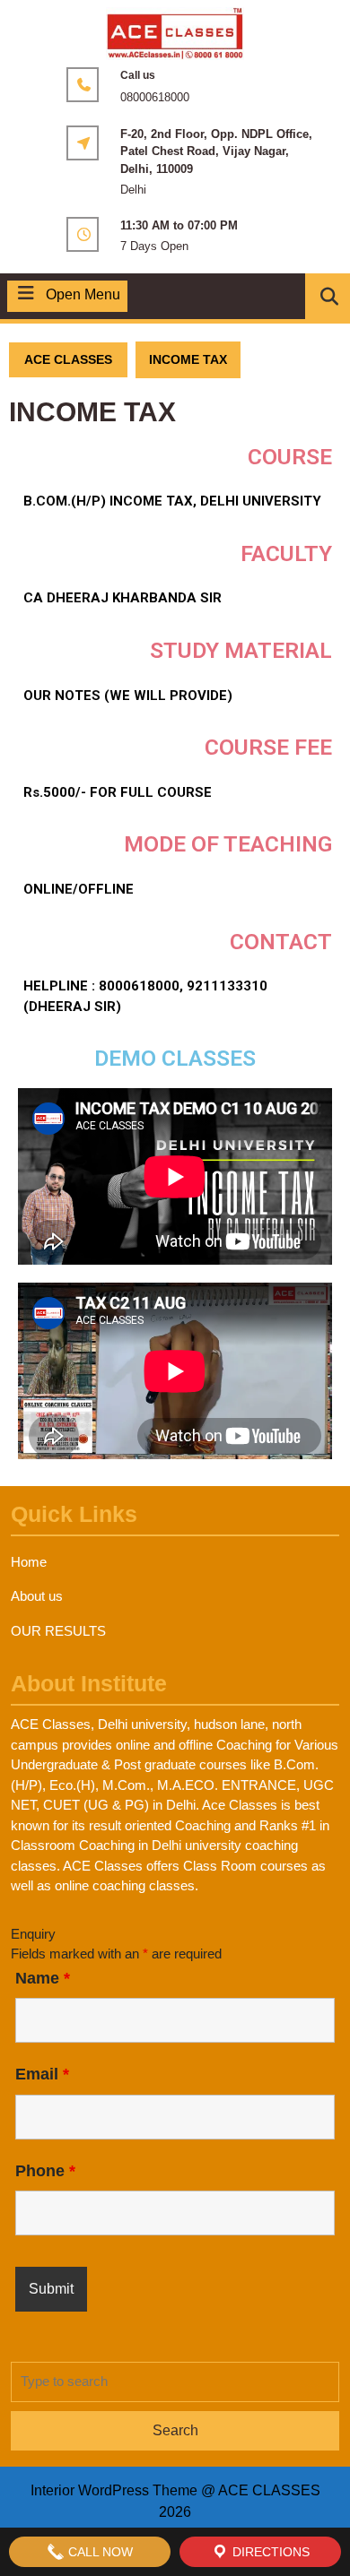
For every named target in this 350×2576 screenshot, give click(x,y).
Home (29, 1562)
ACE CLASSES (68, 359)
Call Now (99, 2552)
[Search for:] (175, 2382)
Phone (45, 2171)
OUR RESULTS (58, 1631)
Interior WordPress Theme (114, 2490)
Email (42, 2074)
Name (43, 1978)
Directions (269, 2552)
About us (37, 1596)
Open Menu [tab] (83, 293)
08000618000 (155, 97)
